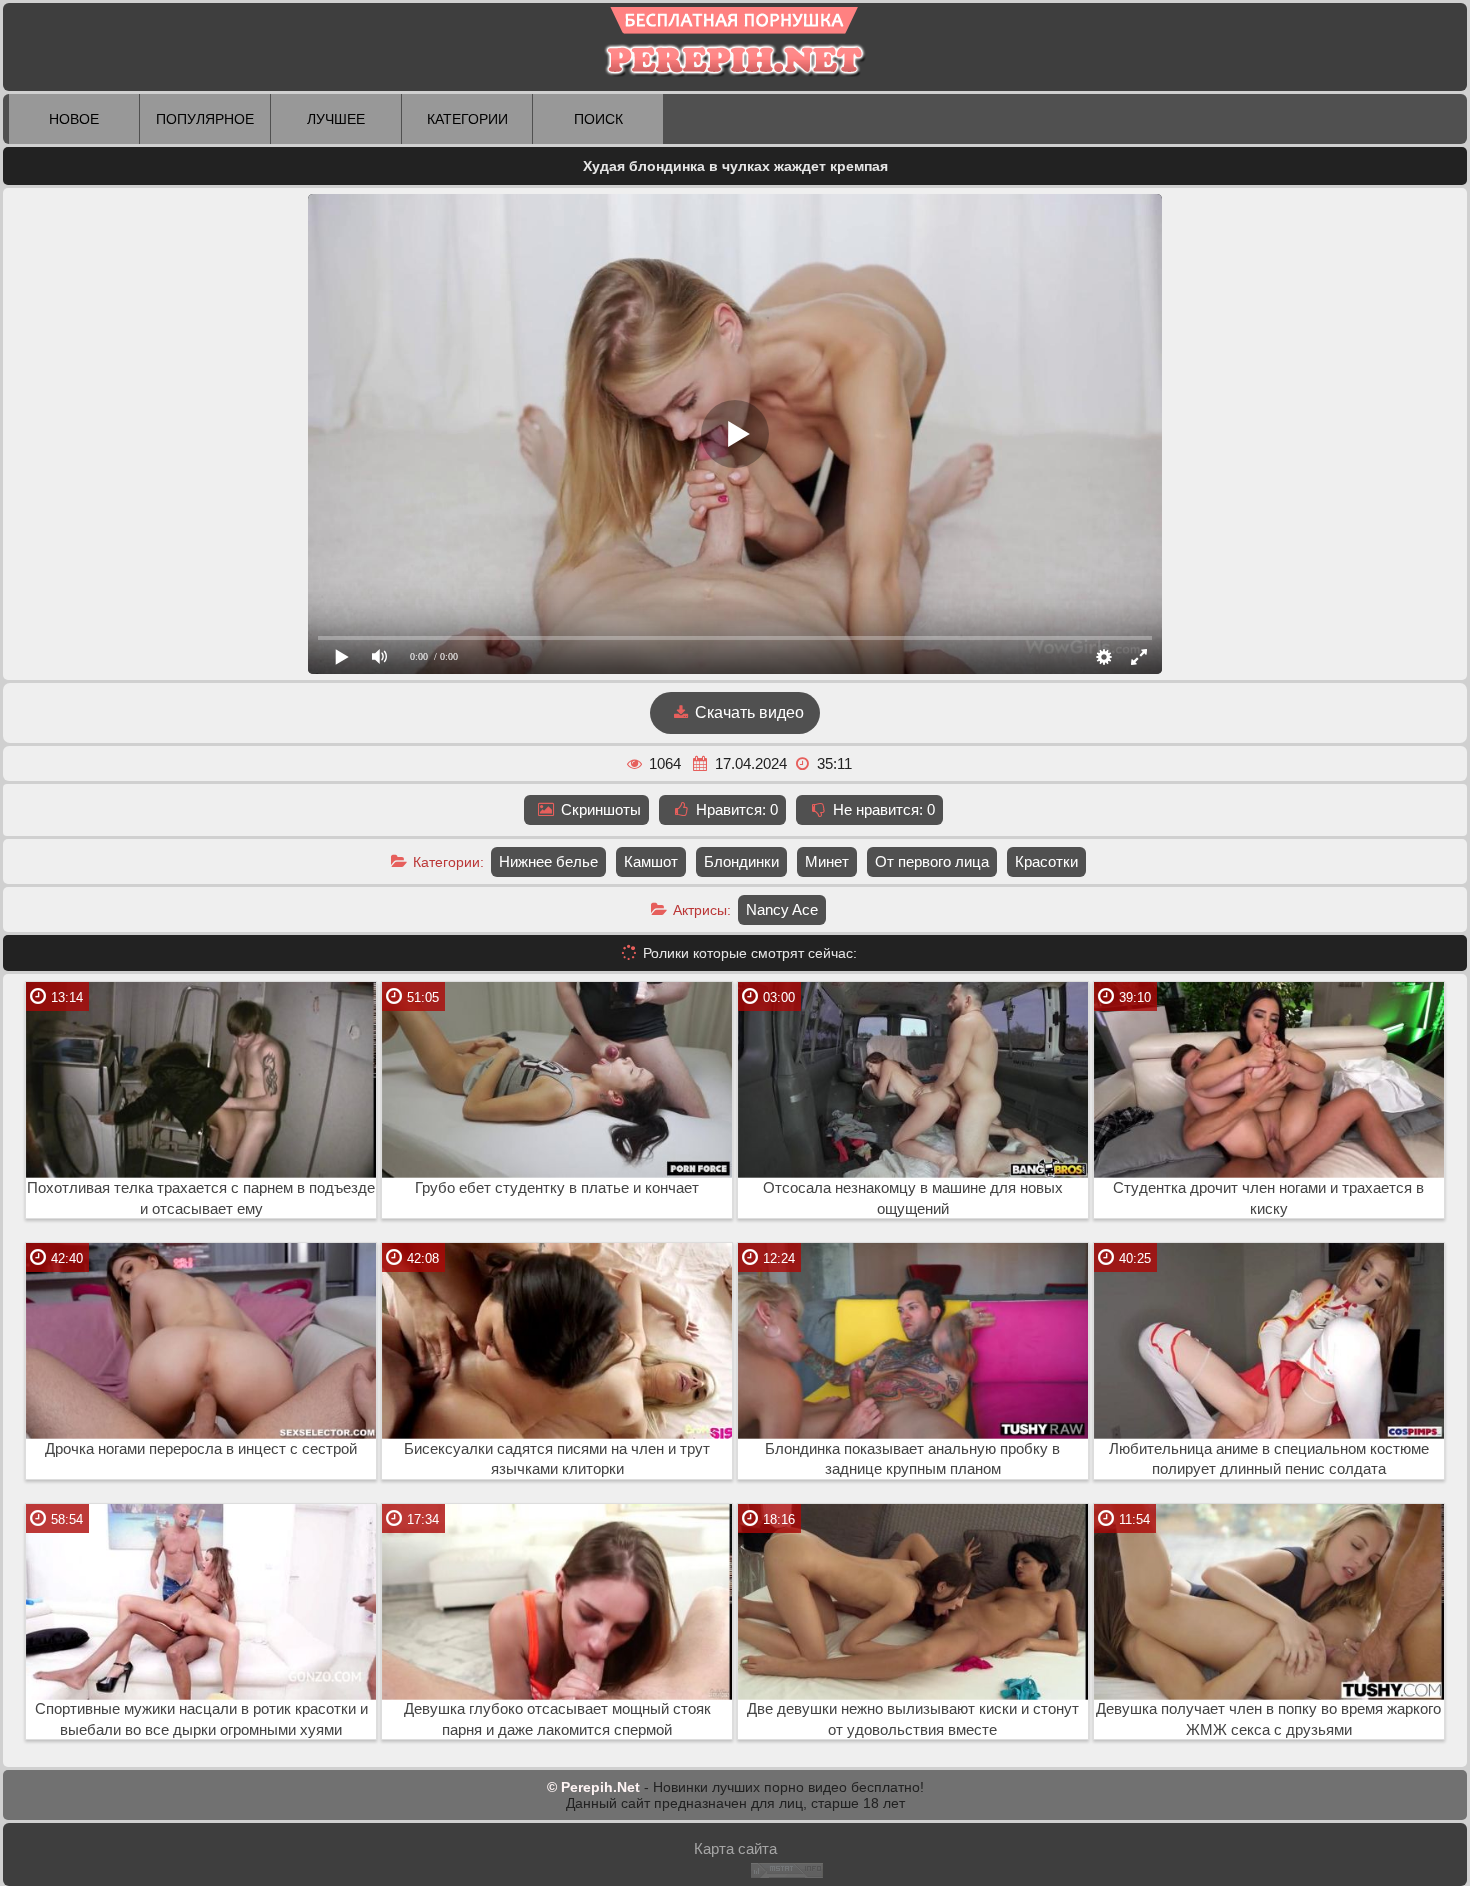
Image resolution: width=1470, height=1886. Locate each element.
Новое (74, 119)
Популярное (205, 119)
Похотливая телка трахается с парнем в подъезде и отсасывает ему (201, 1198)
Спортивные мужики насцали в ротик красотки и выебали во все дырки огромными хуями (201, 1719)
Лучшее (336, 119)
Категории (467, 119)
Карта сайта (735, 1848)
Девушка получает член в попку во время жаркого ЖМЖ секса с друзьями (1268, 1719)
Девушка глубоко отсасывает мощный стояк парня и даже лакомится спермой (557, 1719)
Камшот (651, 861)
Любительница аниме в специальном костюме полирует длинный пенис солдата (1269, 1459)
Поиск (598, 119)
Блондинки (741, 861)
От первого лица (932, 861)
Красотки (1046, 861)
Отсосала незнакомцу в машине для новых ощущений (913, 1198)
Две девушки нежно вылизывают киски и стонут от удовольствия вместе (913, 1719)
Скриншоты (599, 809)
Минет (827, 861)
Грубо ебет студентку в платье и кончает (557, 1188)
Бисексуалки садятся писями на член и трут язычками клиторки (557, 1459)
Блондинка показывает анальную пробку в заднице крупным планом (912, 1459)
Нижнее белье (548, 861)
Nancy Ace (782, 909)
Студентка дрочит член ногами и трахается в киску (1268, 1198)
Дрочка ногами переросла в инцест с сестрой (201, 1449)
